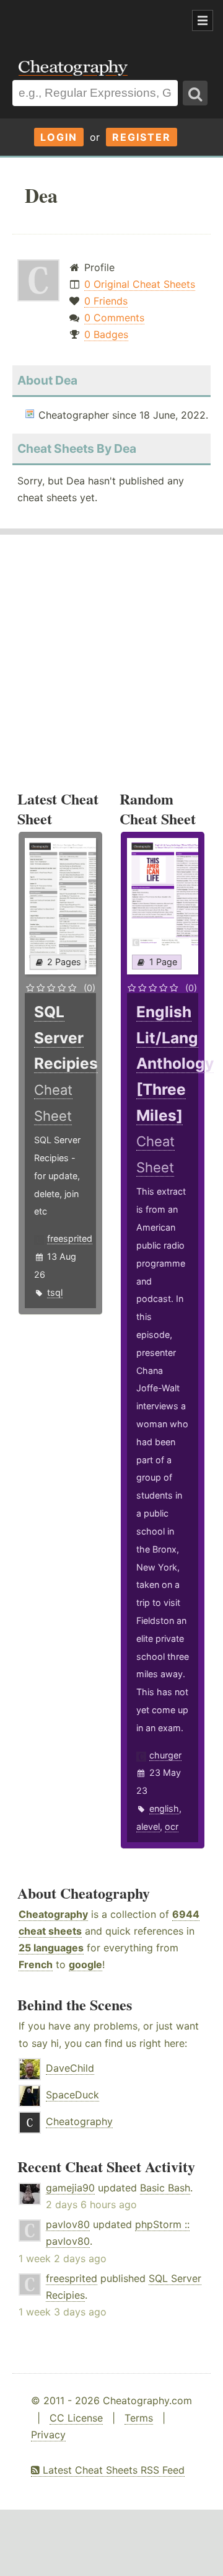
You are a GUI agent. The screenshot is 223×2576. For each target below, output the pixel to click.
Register (142, 137)
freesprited (70, 1238)
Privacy (48, 2435)
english (164, 1808)
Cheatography (53, 1914)
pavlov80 (68, 2224)
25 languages (51, 1948)
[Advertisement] (99, 21)
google (85, 1964)
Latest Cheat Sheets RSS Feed (112, 2470)
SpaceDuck (72, 2095)
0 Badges (106, 334)
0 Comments (114, 318)
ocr (172, 1826)
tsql (55, 1292)
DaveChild (70, 2068)
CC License (76, 2418)
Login (59, 137)
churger (165, 1755)
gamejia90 (70, 2188)
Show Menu (203, 20)
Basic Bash (165, 2188)
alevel (148, 1826)
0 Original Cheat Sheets (140, 284)
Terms (139, 2418)
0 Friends (106, 301)
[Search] (195, 93)
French (36, 1964)
